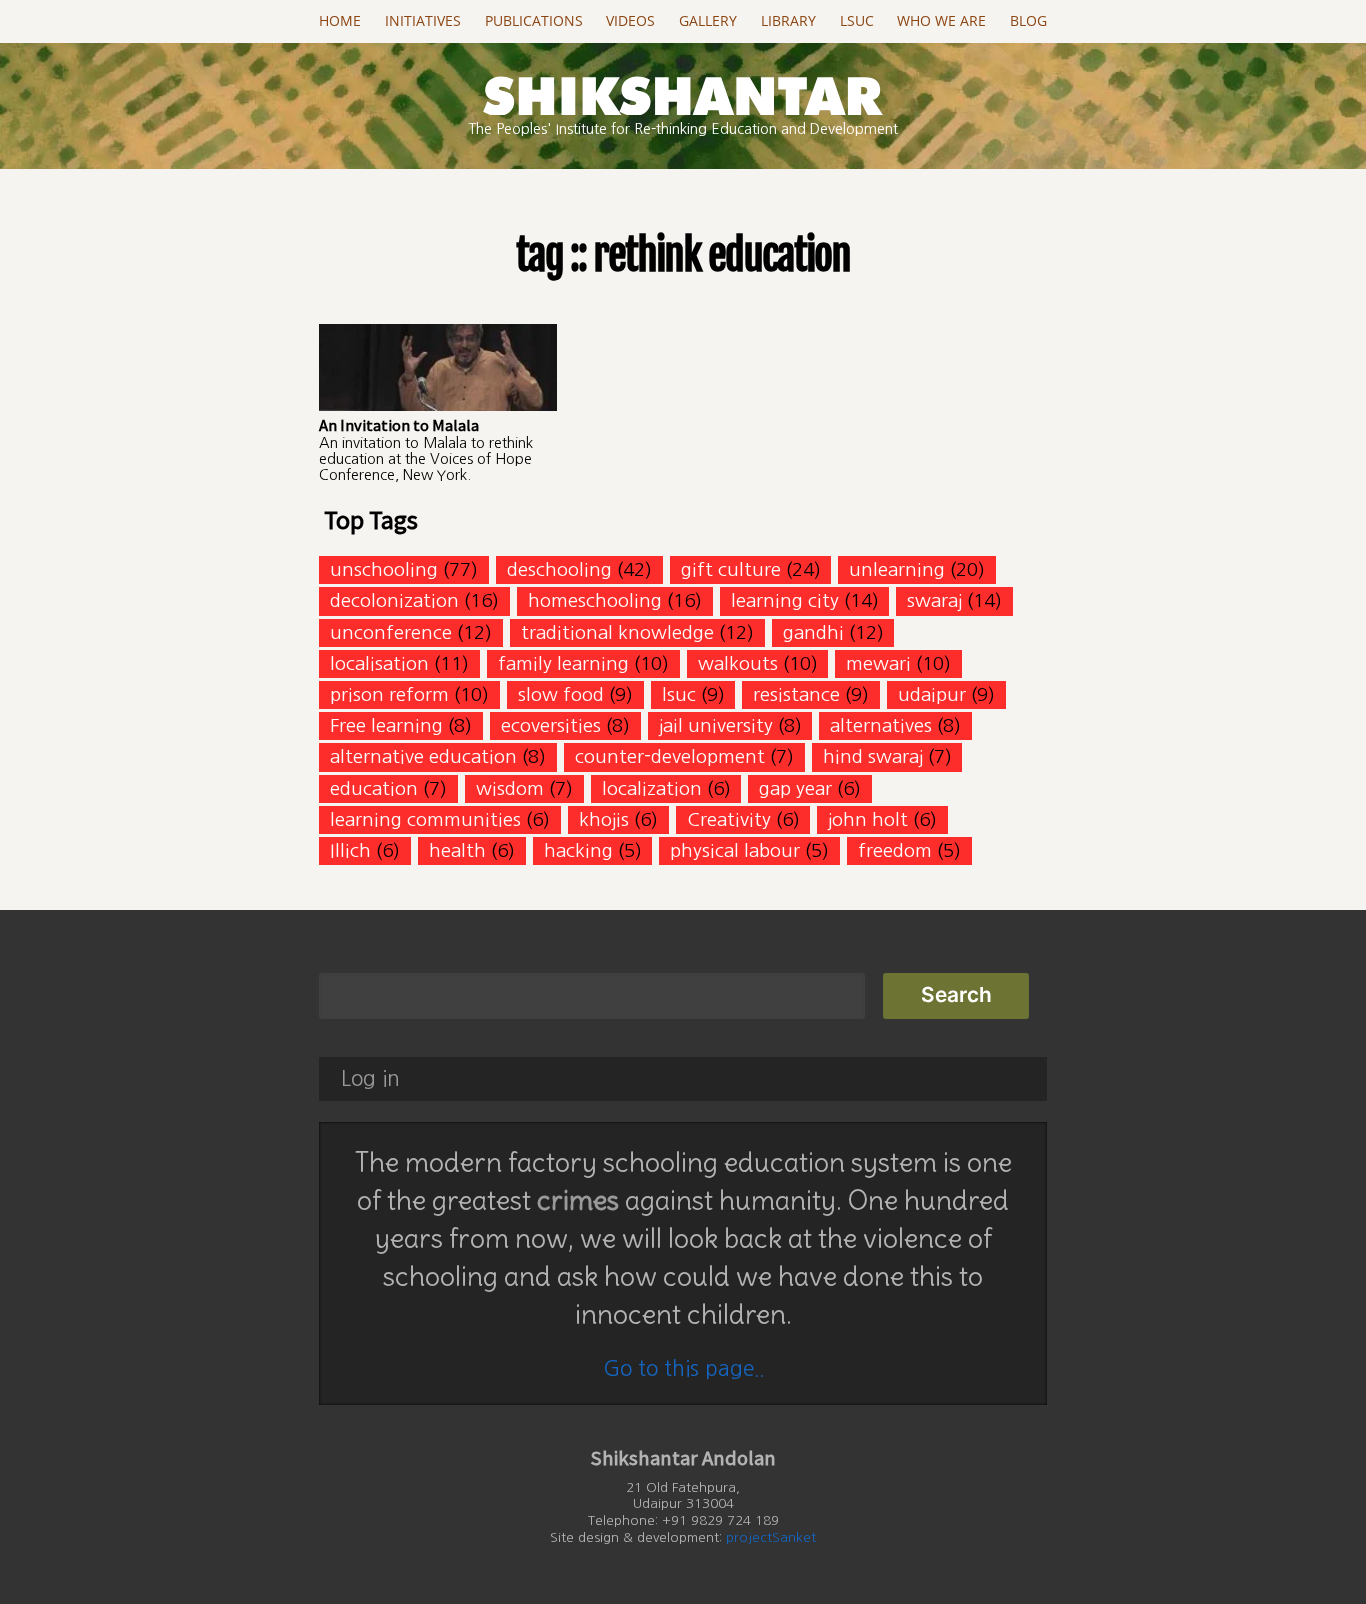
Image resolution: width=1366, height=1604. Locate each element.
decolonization (394, 600)
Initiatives (423, 21)
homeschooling (595, 600)
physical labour (735, 850)
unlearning (897, 569)
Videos (630, 21)
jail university (716, 725)
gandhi (813, 632)
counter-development (670, 756)
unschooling (384, 569)
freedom (895, 850)
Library (788, 21)
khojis (604, 819)
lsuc (679, 694)
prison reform (389, 694)
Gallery (708, 21)
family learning (563, 663)
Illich (350, 850)
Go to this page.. (683, 1368)
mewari (878, 663)
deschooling (559, 569)
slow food (561, 694)
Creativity (729, 819)
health (457, 850)
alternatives (881, 725)
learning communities (425, 819)
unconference (391, 632)
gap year (795, 788)
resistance (796, 694)
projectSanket (771, 1537)
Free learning (386, 725)
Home (340, 21)
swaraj (934, 600)
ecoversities (551, 725)
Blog (1028, 21)
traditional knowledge (617, 632)
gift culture (731, 569)
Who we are (941, 21)
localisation (379, 663)
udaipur (932, 694)
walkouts (738, 663)
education (374, 788)
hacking (578, 850)
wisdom (510, 788)
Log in (370, 1078)
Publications (534, 21)
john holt (868, 819)
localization (652, 788)
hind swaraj (873, 756)
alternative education (423, 756)
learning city (785, 600)
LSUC (857, 21)
